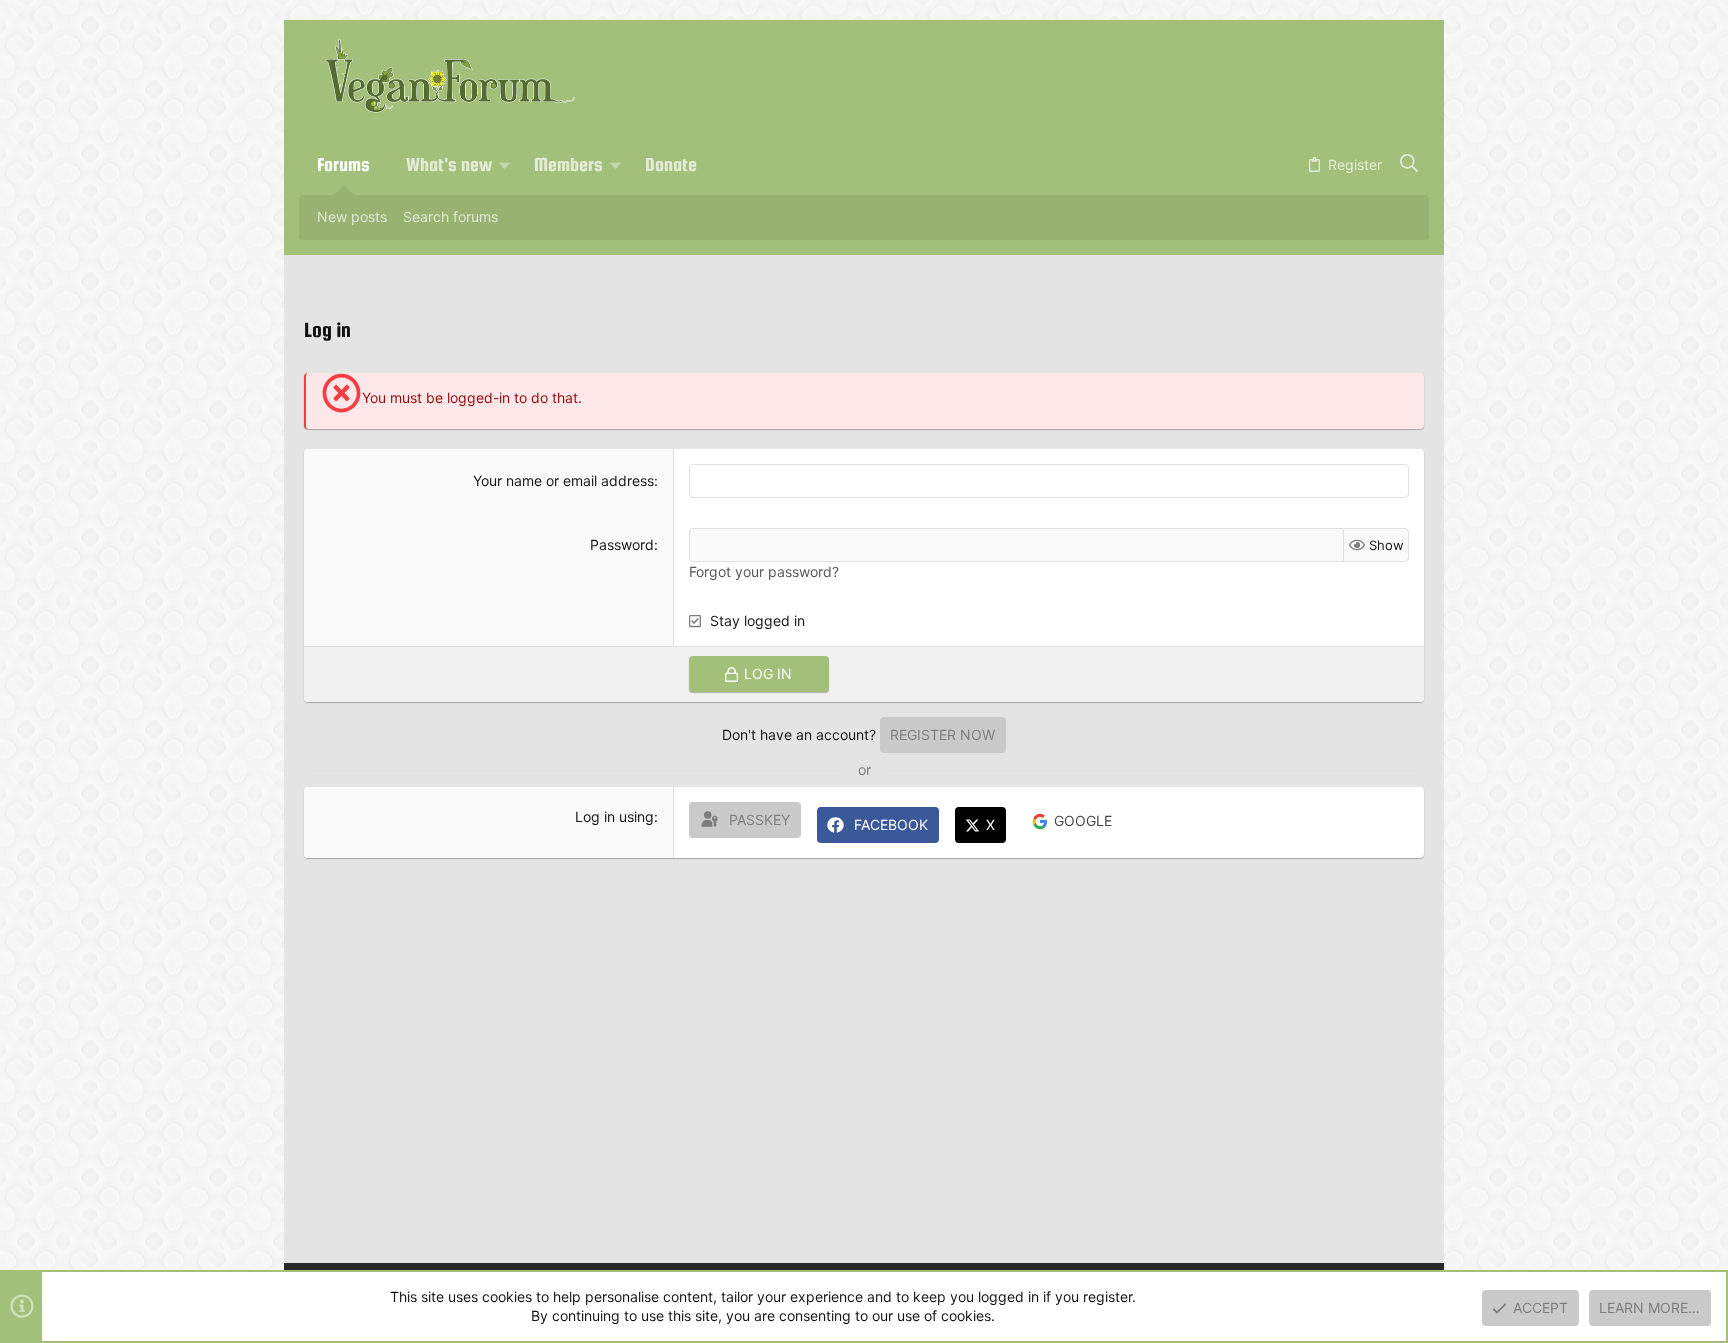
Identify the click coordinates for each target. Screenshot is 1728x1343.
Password (622, 544)
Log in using (614, 816)
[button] (505, 165)
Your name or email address (563, 480)
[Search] (1409, 165)
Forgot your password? (764, 571)
